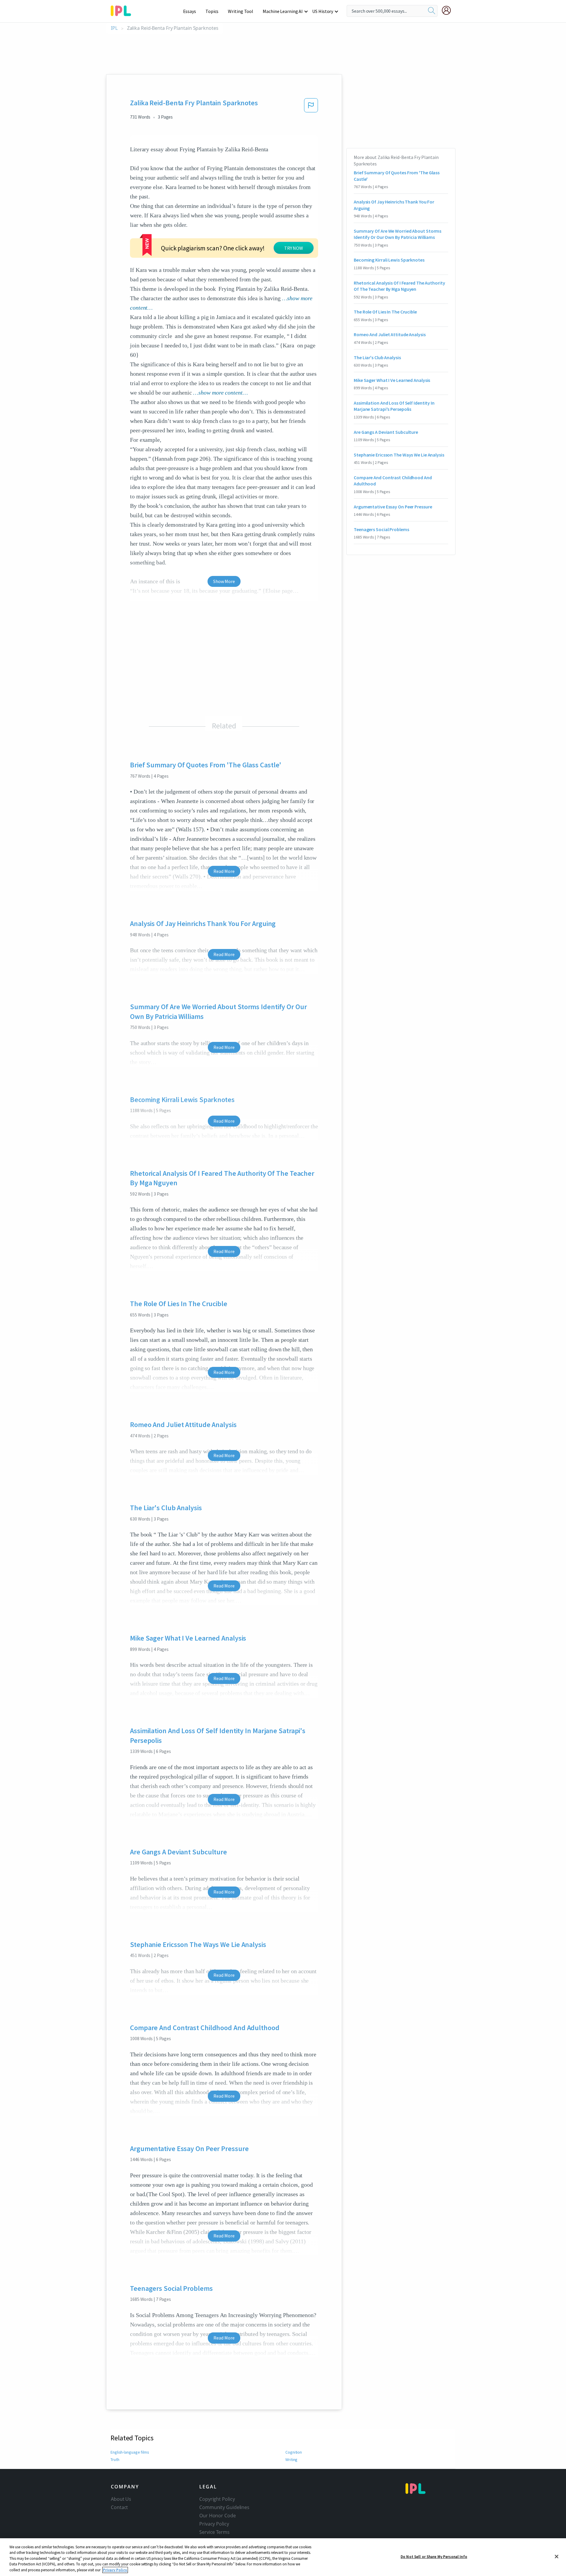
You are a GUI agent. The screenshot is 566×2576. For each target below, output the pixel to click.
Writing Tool (241, 11)
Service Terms (214, 2532)
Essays (190, 11)
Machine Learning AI (283, 11)
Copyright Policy (217, 2499)
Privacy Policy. (115, 2570)
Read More (224, 871)
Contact (119, 2507)
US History (323, 11)
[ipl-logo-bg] (123, 10)
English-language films (130, 2452)
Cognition (294, 2452)
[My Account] (449, 10)
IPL (114, 28)
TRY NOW (294, 248)
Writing (291, 2460)
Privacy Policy (214, 2524)
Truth (115, 2460)
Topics (212, 11)
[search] (432, 11)
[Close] (557, 2557)
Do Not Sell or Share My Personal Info (434, 2557)
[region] (283, 2557)
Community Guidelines (224, 2507)
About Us (121, 2499)
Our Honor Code (218, 2516)
